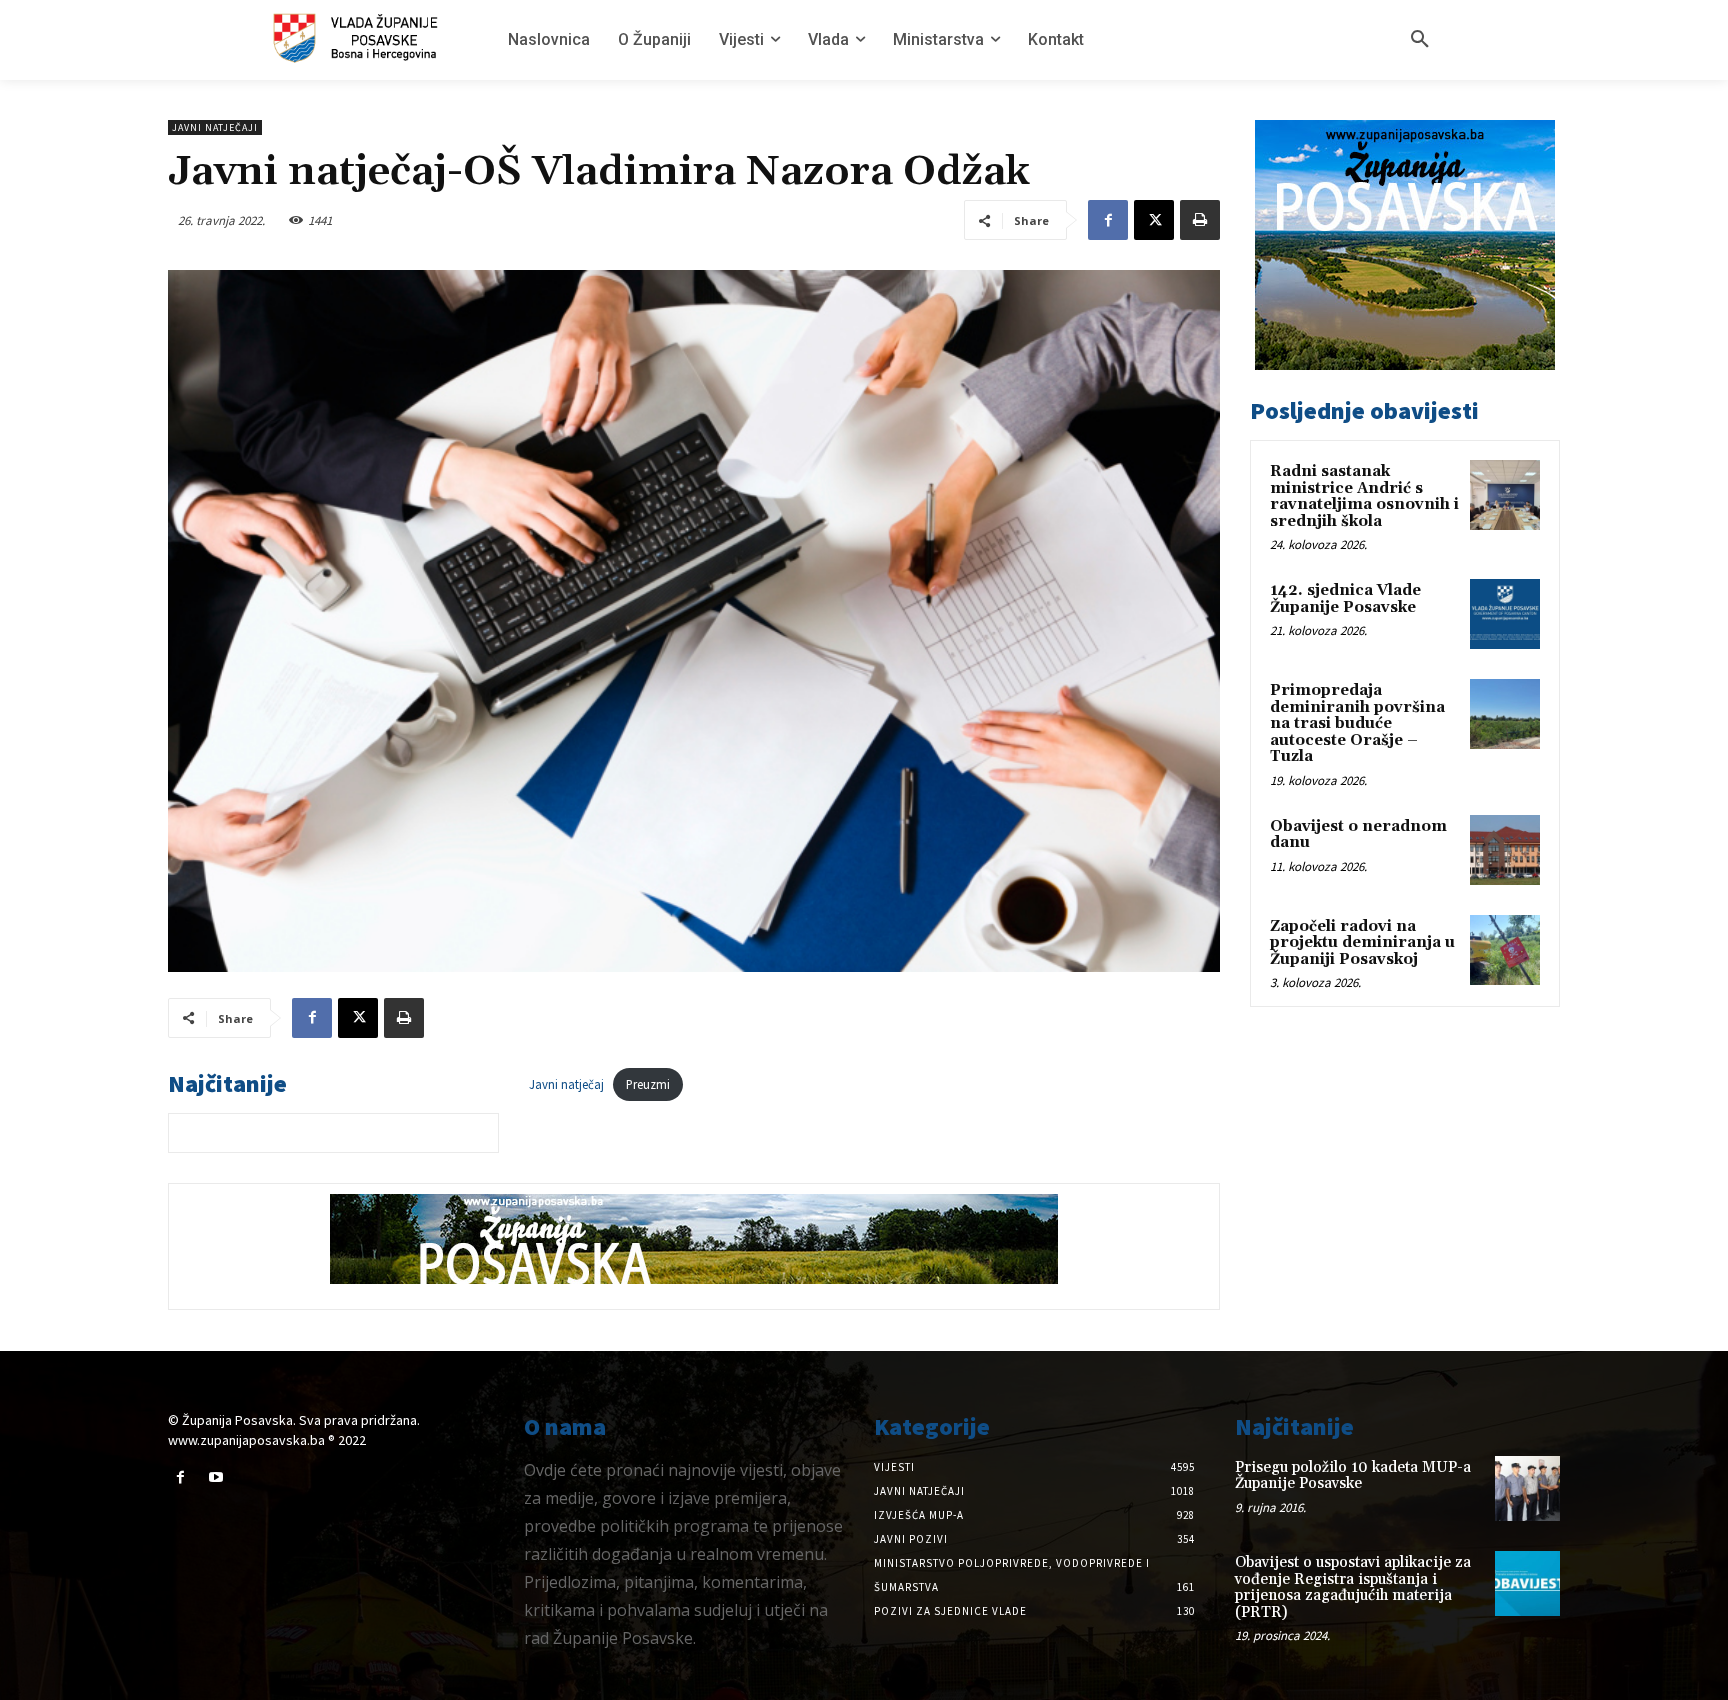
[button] (1420, 40)
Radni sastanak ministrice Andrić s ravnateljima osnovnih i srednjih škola (1364, 496)
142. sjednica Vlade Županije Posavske (1345, 599)
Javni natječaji (215, 127)
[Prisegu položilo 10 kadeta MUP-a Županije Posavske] (1527, 1488)
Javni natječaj (566, 1084)
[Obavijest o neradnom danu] (1505, 850)
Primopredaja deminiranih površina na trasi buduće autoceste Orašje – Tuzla (1357, 723)
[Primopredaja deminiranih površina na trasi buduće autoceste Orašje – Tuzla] (1505, 714)
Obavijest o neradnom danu (1358, 835)
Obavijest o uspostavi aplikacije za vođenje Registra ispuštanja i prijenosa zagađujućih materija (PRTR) (1353, 1587)
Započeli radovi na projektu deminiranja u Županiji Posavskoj (1362, 943)
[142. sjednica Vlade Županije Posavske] (1505, 614)
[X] (1154, 220)
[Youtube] (215, 1477)
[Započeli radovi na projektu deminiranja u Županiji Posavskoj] (1505, 950)
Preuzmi (648, 1084)
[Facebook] (1108, 220)
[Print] (1200, 220)
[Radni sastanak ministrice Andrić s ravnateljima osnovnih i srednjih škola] (1505, 495)
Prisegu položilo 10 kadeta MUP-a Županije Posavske (1353, 1476)
